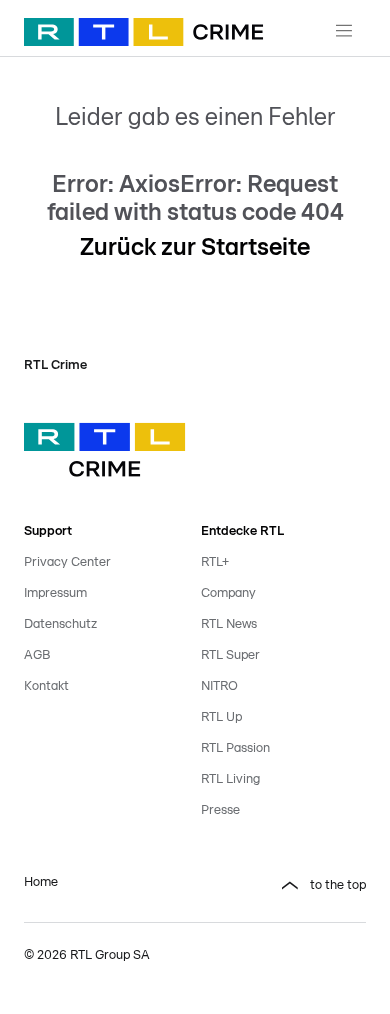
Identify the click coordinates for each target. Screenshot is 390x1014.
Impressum (55, 593)
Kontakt (46, 686)
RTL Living (230, 779)
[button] (283, 886)
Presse (220, 810)
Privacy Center (67, 562)
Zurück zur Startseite (195, 248)
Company (228, 593)
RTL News (229, 624)
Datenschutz (60, 624)
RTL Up (221, 717)
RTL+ (215, 562)
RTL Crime (55, 365)
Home (41, 882)
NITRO (219, 686)
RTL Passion (235, 748)
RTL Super (230, 655)
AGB (37, 655)
